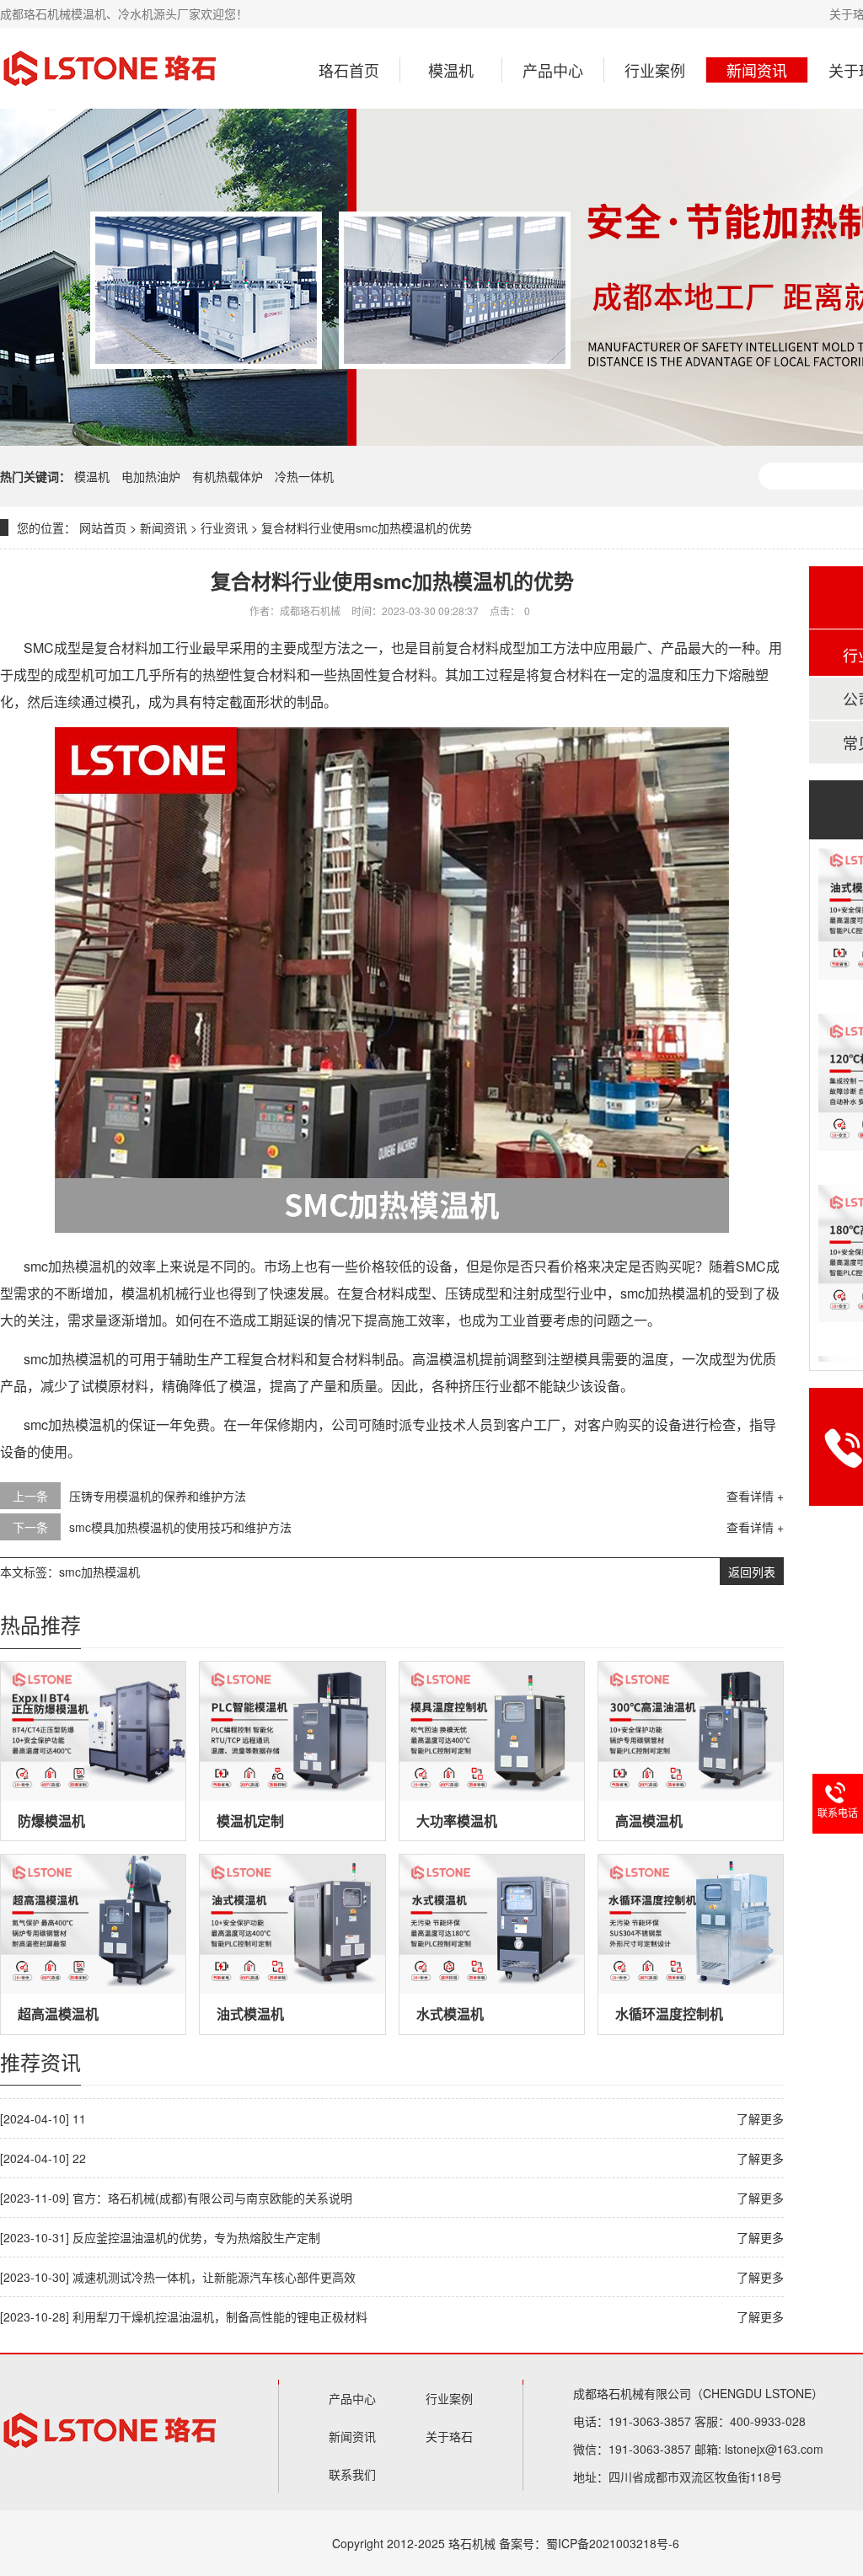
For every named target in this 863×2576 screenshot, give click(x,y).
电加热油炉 (153, 476)
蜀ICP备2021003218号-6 (613, 2543)
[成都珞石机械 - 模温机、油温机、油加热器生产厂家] (110, 68)
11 (79, 2118)
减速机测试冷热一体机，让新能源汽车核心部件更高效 (214, 2277)
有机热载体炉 (229, 476)
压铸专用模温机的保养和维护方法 (158, 1496)
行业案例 (655, 70)
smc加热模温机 (99, 1572)
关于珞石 (449, 2436)
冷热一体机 (304, 476)
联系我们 (352, 2474)
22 (79, 2158)
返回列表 (752, 1572)
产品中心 (553, 70)
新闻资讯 (757, 70)
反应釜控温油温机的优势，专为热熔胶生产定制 (196, 2237)
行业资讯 (224, 528)
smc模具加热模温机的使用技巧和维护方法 (180, 1527)
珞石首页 (349, 70)
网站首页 (103, 528)
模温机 (451, 70)
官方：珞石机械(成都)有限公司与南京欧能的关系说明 (212, 2198)
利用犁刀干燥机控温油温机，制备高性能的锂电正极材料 (220, 2316)
